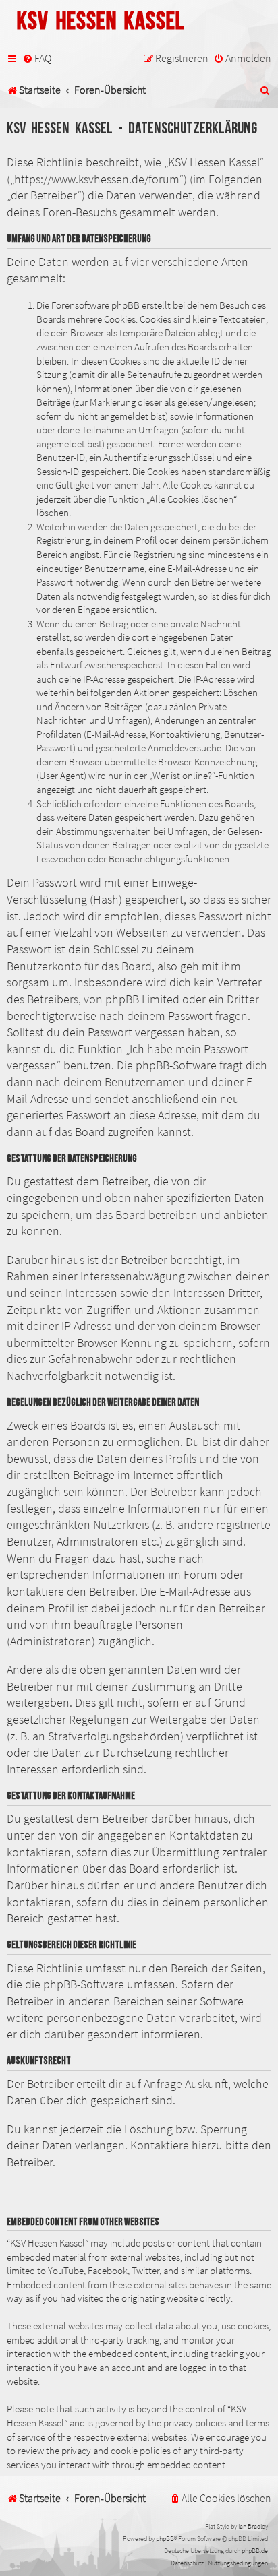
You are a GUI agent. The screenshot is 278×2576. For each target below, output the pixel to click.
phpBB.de (255, 2551)
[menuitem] (37, 59)
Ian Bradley (253, 2526)
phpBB (165, 2539)
